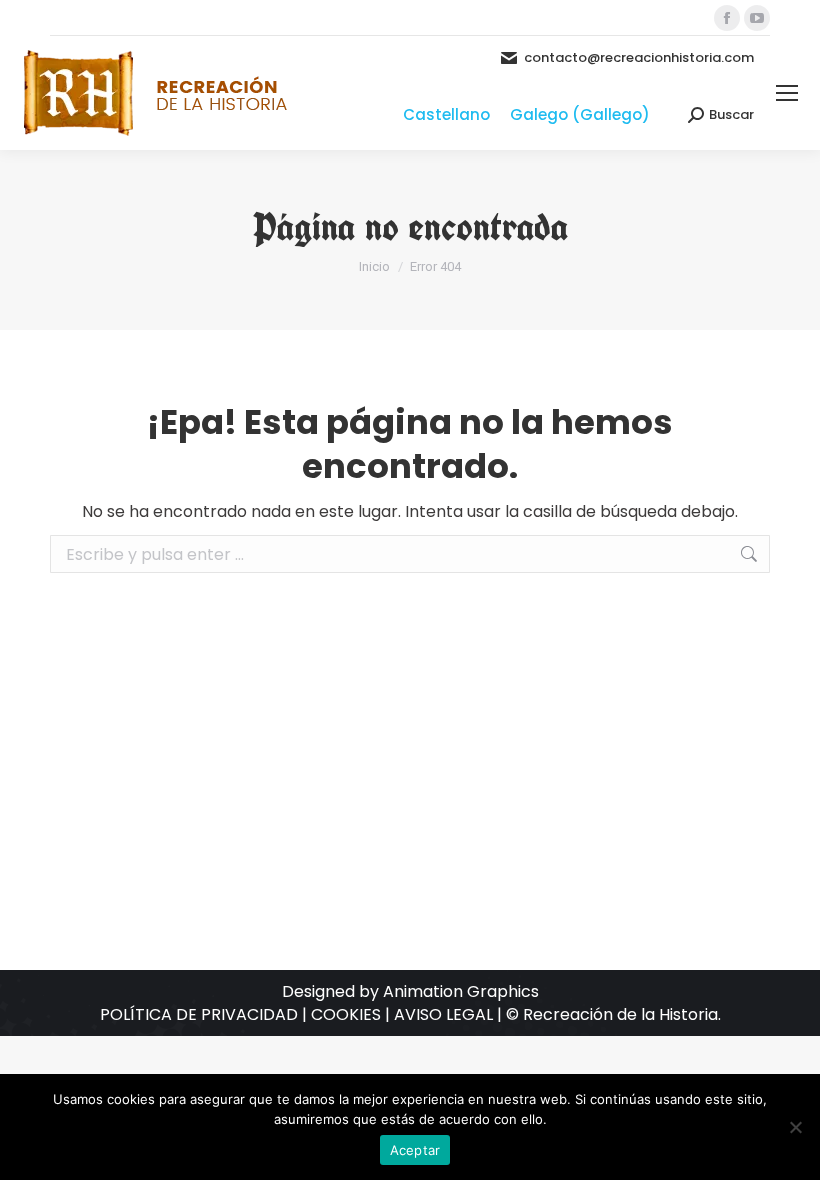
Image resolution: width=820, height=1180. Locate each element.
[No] (795, 1127)
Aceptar (415, 1150)
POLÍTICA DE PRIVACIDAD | (205, 1014)
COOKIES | (352, 1014)
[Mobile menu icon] (787, 93)
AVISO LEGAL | (450, 1014)
